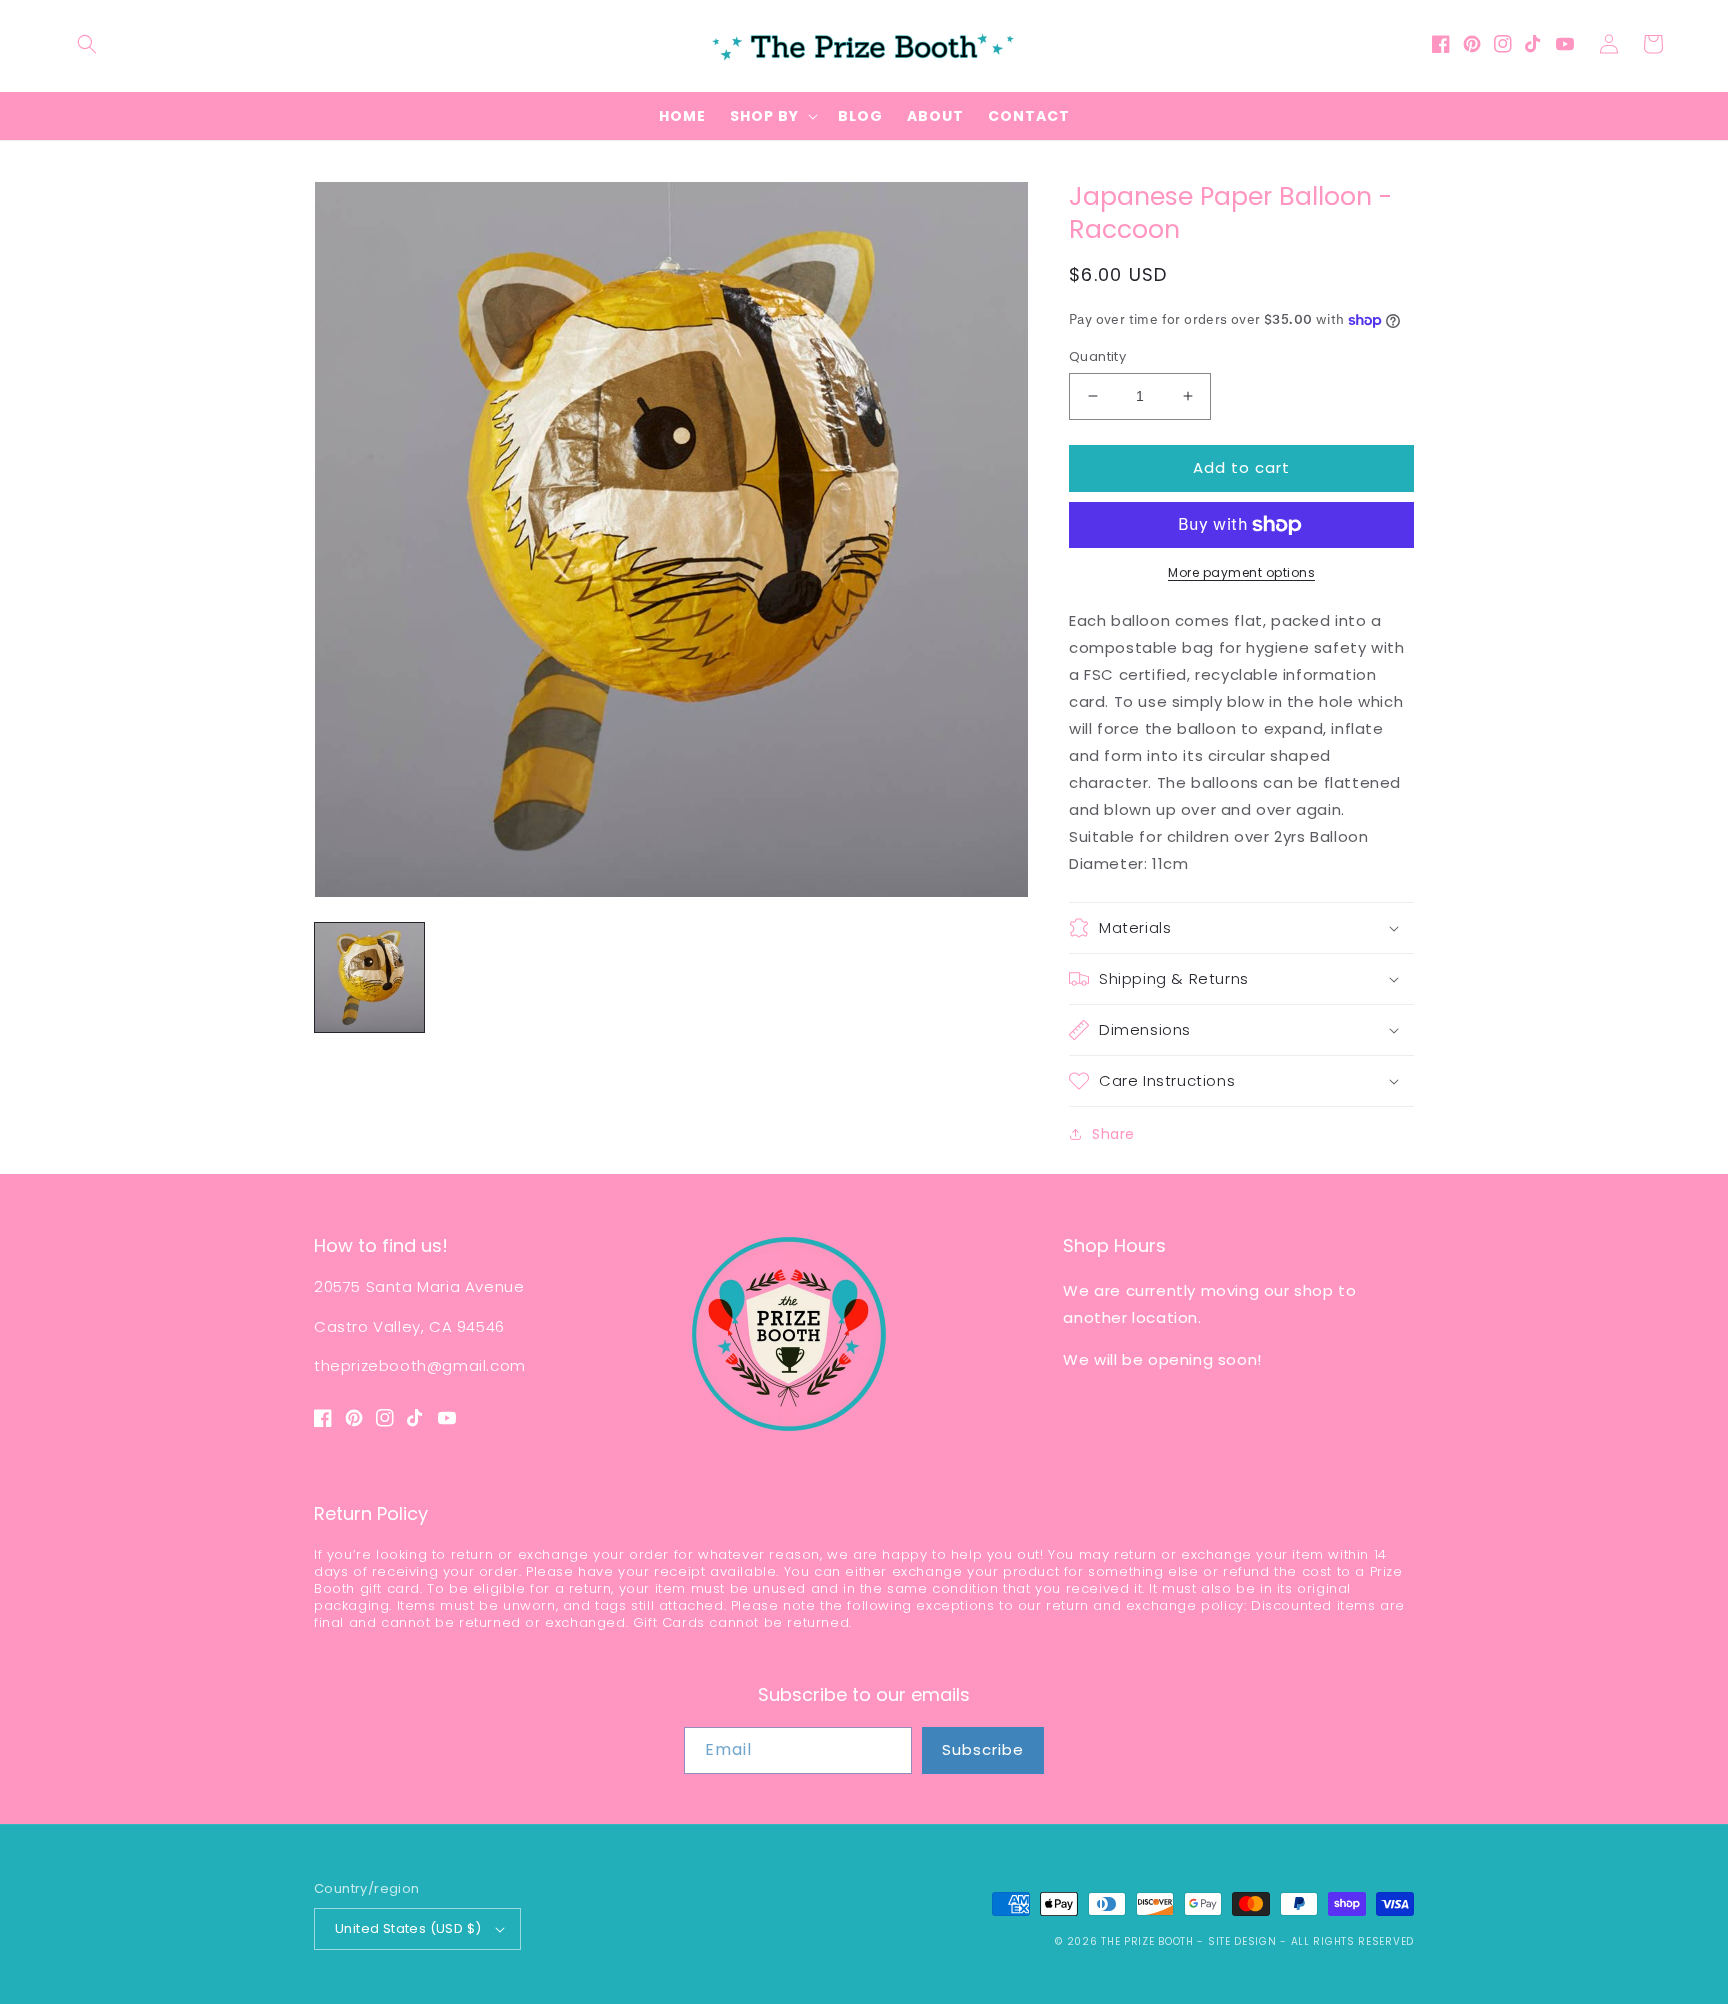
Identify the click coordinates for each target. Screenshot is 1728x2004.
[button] (87, 44)
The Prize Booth (1147, 1941)
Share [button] (1113, 1134)
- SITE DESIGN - (1243, 1941)
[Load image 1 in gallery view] (369, 977)
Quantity (1097, 356)
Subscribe (983, 1749)
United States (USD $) (408, 1928)
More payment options (1241, 572)
